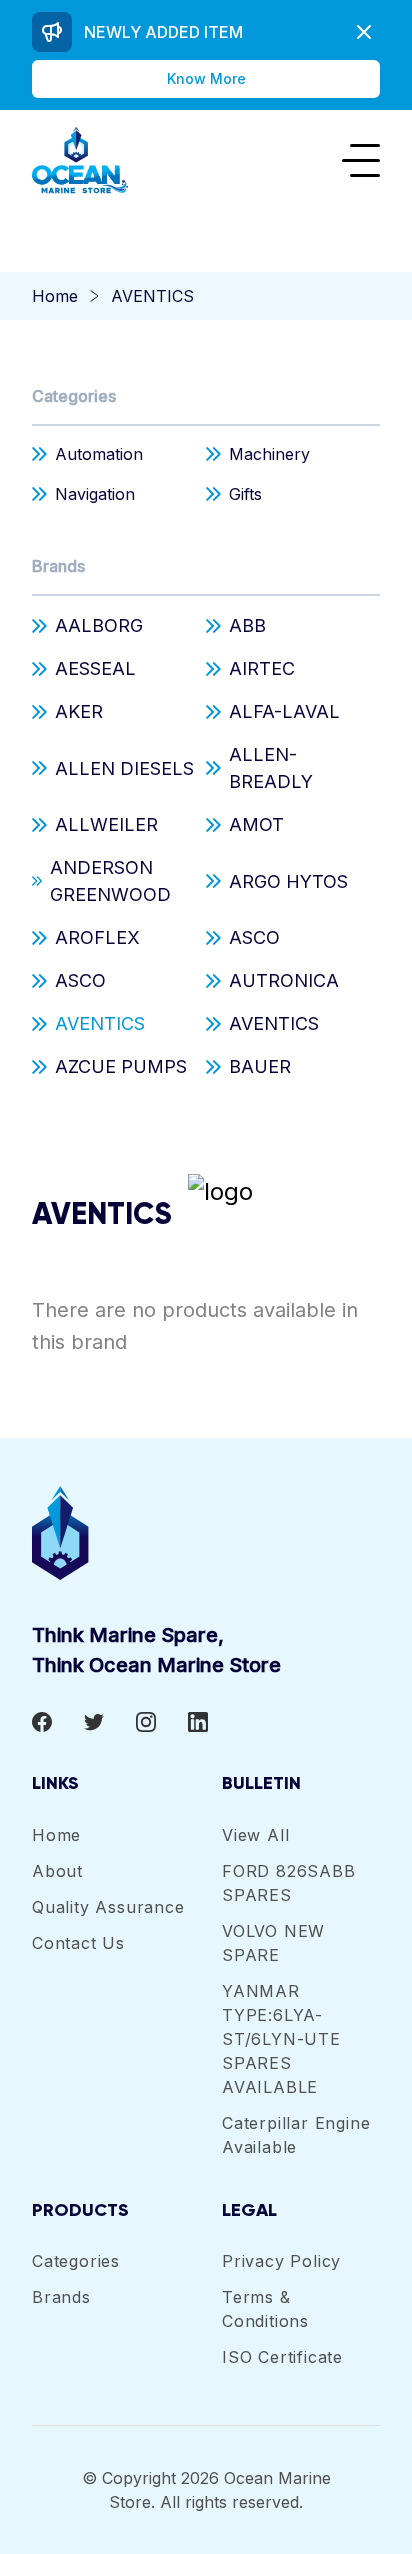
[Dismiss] (364, 32)
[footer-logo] (206, 1533)
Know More (206, 78)
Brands (58, 566)
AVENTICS (152, 296)
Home (55, 296)
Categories (74, 396)
